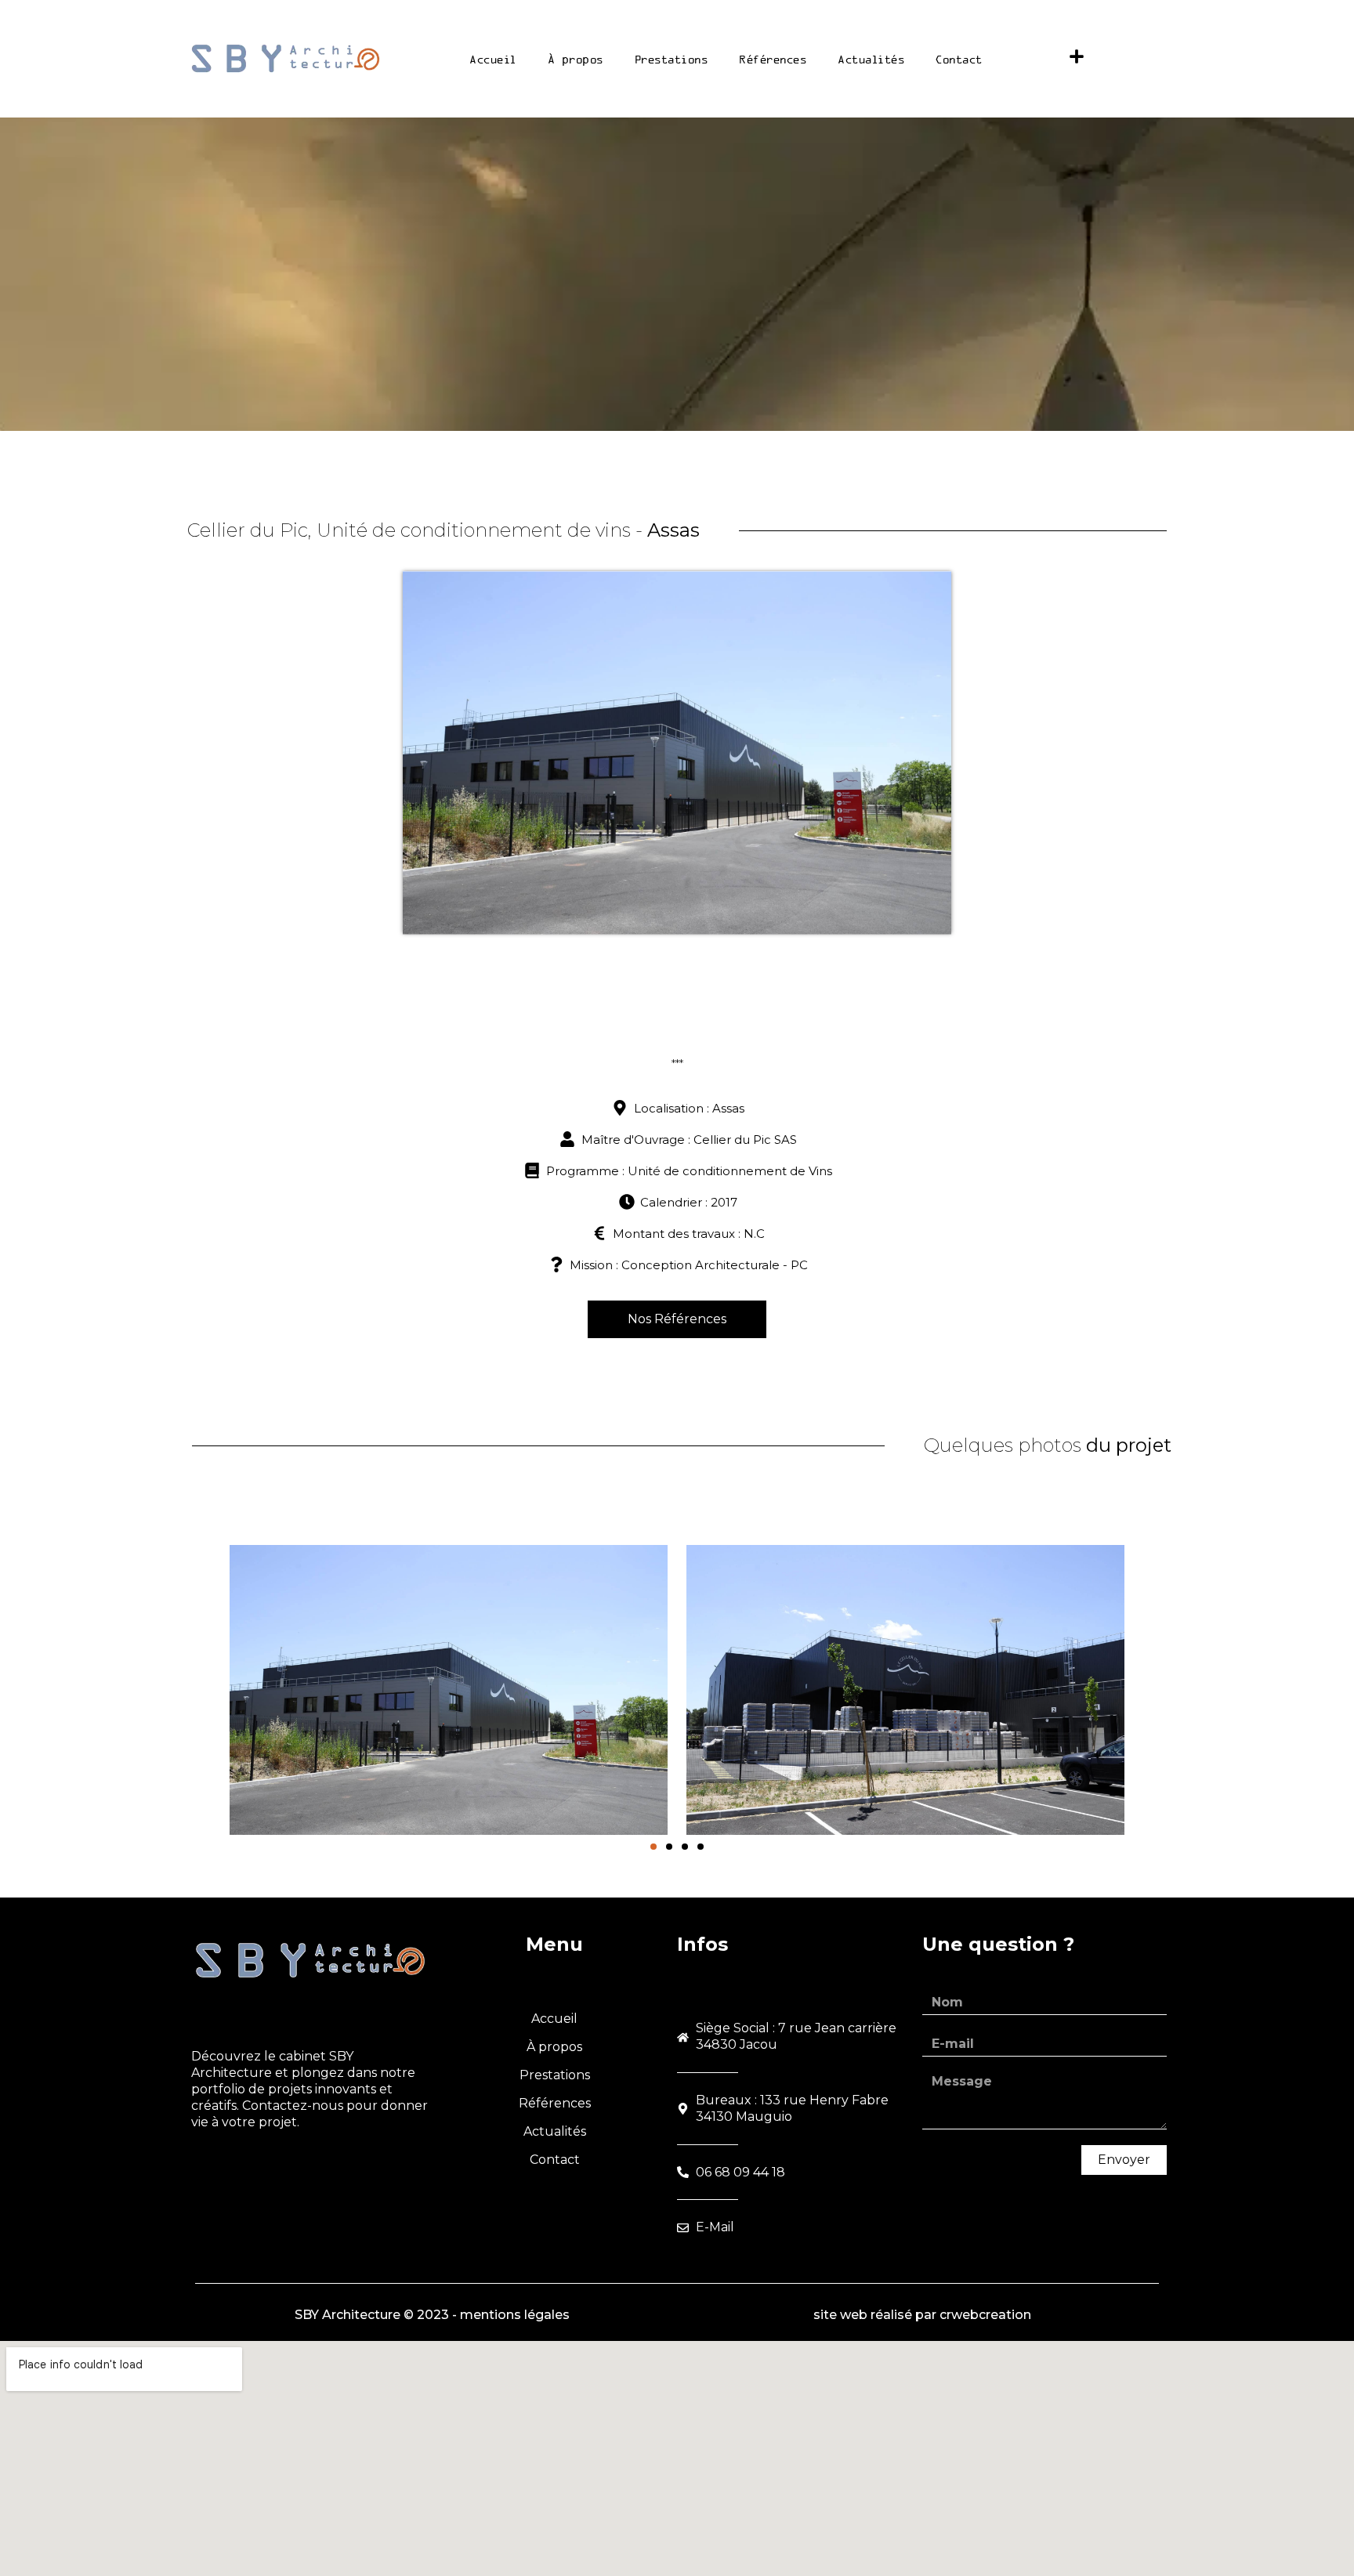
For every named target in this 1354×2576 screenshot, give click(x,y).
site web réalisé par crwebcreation (922, 2315)
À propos (576, 59)
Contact (959, 59)
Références (773, 59)
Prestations (672, 59)
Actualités (871, 59)
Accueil (493, 59)
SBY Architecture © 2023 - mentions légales (432, 2315)
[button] (653, 1847)
